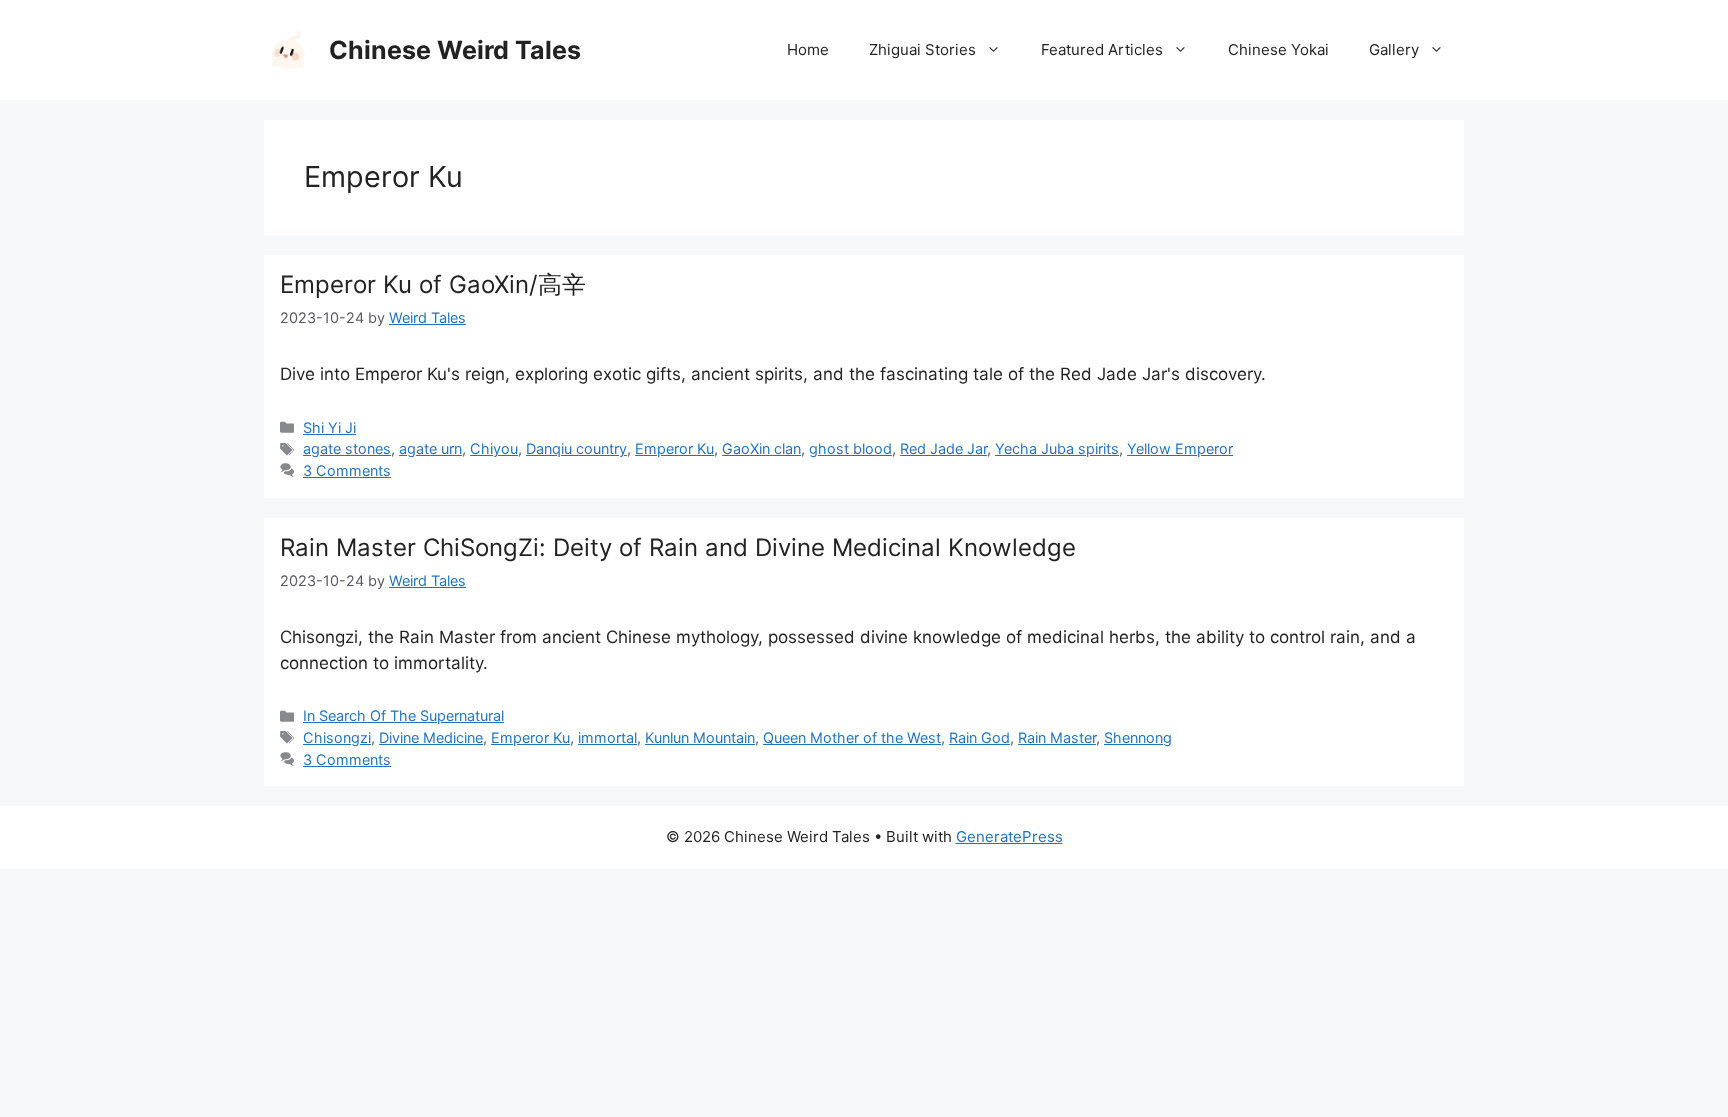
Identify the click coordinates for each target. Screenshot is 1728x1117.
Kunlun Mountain (700, 737)
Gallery (1394, 49)
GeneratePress (1009, 836)
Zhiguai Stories (922, 49)
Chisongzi (337, 737)
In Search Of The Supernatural (403, 715)
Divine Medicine (431, 737)
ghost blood (850, 448)
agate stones (347, 448)
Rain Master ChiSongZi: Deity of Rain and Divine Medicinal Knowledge (678, 547)
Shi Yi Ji (329, 427)
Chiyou (494, 448)
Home (808, 49)
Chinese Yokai (1278, 49)
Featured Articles (1102, 49)
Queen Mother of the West (852, 737)
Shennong (1138, 737)
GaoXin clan (761, 448)
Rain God (979, 737)
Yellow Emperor (1180, 448)
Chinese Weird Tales (455, 50)
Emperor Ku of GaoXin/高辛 (433, 284)
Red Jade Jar (943, 448)
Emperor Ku (674, 448)
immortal (607, 737)
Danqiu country (576, 448)
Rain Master (1057, 737)
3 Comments (347, 470)
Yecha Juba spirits (1057, 448)
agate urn (430, 448)
